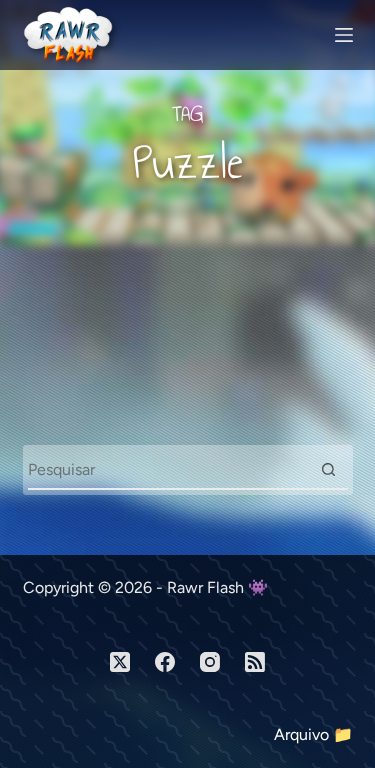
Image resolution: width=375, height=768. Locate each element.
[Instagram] (210, 662)
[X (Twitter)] (120, 662)
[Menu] (344, 35)
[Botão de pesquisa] (329, 469)
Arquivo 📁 (313, 734)
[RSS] (255, 662)
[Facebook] (165, 662)
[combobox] (169, 469)
